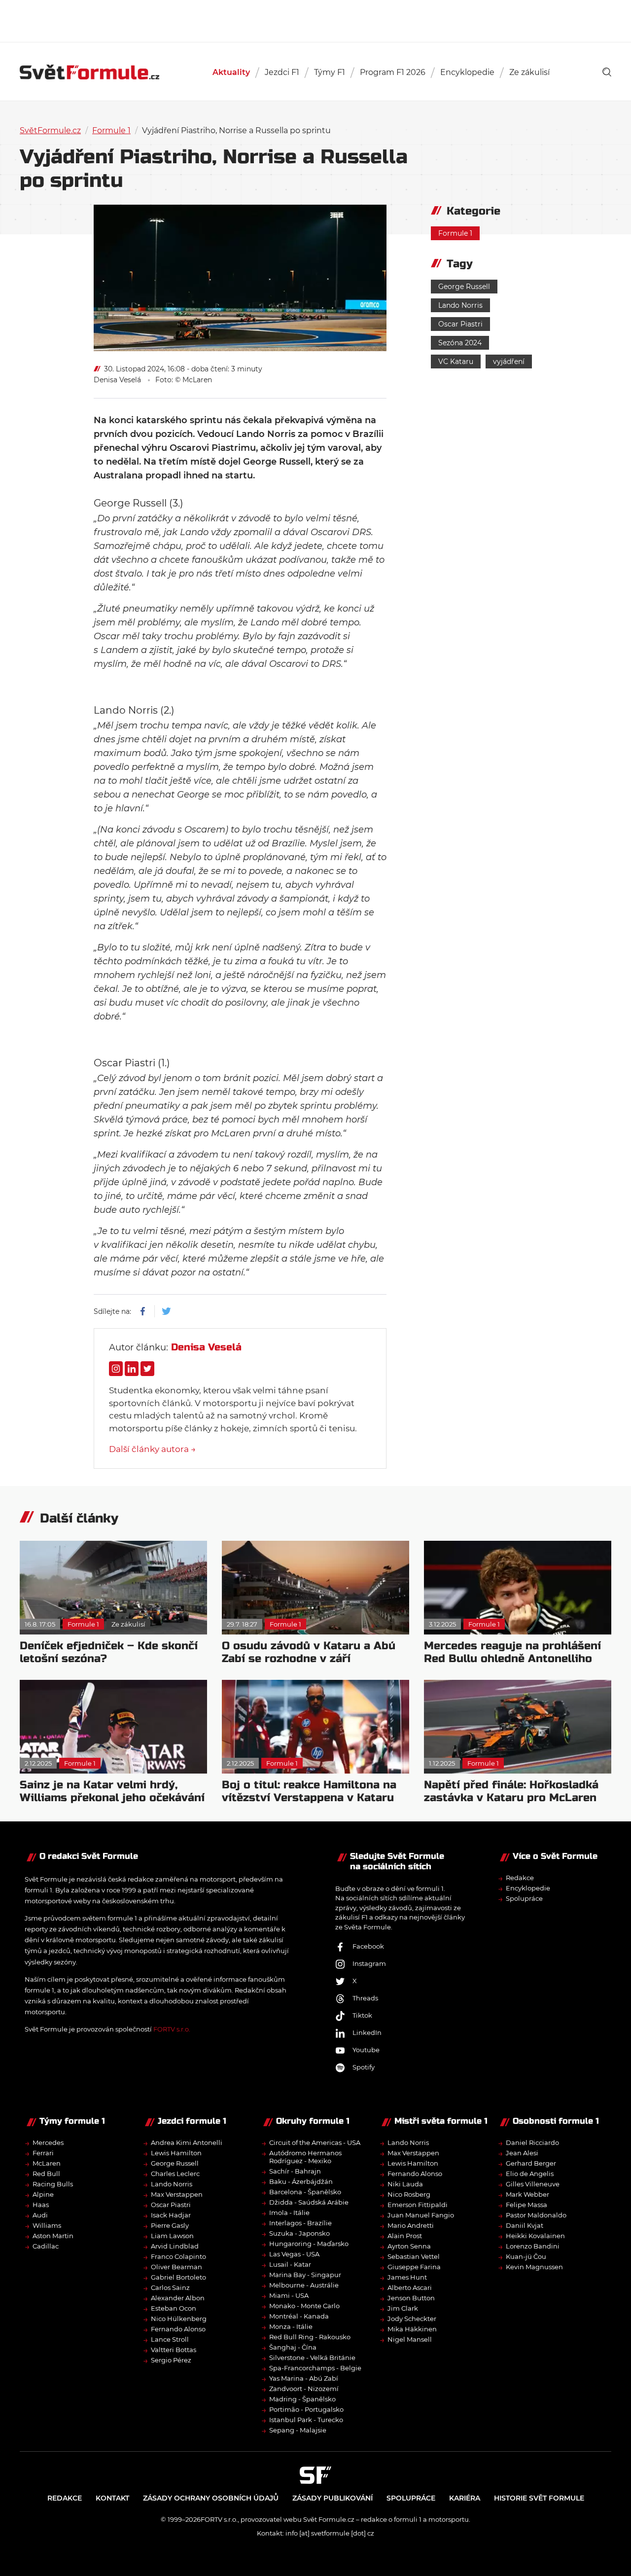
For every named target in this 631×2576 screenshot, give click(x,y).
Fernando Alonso (178, 2329)
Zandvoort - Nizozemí (304, 2389)
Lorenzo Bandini (533, 2246)
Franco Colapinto (178, 2256)
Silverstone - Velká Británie (312, 2358)
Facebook (368, 1946)
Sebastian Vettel (414, 2256)
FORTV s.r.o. (172, 2029)
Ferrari (43, 2153)
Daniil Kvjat (525, 2225)
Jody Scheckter (412, 2319)
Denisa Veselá (117, 380)
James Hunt (407, 2277)
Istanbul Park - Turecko (306, 2420)
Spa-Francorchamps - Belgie (315, 2368)
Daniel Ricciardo (532, 2142)
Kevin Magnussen (534, 2267)
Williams (47, 2225)
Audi (40, 2215)
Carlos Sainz (170, 2287)
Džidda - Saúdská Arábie (309, 2202)
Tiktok (362, 2015)
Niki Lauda (405, 2184)
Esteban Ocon (174, 2308)
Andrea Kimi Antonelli (187, 2142)
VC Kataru (456, 362)
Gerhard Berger (531, 2163)
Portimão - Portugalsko (306, 2409)
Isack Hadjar (171, 2215)
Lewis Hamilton (176, 2153)
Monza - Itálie (291, 2326)
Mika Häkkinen (412, 2329)
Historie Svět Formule (539, 2498)
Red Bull (46, 2174)
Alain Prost (405, 2236)
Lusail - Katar (290, 2264)
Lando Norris (460, 305)
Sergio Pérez (171, 2360)
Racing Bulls (53, 2184)
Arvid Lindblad (175, 2246)
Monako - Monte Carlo (304, 2306)
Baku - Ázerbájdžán (301, 2181)
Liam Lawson (172, 2236)
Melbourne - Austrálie (304, 2285)
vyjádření (509, 362)
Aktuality (231, 72)
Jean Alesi (522, 2153)
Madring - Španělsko (302, 2399)
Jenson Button (411, 2298)
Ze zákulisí (529, 72)
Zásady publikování (333, 2498)
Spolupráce (524, 1898)
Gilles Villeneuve (533, 2184)
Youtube (366, 2050)
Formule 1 (111, 130)
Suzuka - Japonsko (299, 2233)
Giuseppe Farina (414, 2267)
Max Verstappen (177, 2194)
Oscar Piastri (460, 324)
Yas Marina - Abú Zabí (304, 2378)
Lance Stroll (170, 2339)
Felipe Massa (526, 2205)
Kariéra (465, 2498)
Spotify (364, 2067)
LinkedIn (367, 2032)
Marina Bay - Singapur (305, 2275)
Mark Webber (527, 2194)
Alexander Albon (178, 2298)
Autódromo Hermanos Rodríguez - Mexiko (305, 2157)
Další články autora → (152, 1449)
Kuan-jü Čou (526, 2256)
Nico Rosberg (409, 2194)
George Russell (464, 287)
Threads (365, 1998)
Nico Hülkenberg (179, 2319)
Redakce (520, 1878)
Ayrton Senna (409, 2246)
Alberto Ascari (410, 2287)
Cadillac (46, 2246)
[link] (607, 72)
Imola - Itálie (289, 2213)
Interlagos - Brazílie (300, 2223)
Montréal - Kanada (299, 2316)
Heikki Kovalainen (535, 2236)
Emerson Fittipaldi (418, 2205)
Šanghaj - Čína (293, 2347)
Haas (41, 2205)
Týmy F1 (330, 72)
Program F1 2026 (393, 72)
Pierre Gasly (170, 2225)
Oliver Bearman (176, 2267)
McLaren (47, 2163)
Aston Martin (53, 2236)
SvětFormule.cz (50, 130)
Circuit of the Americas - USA (315, 2142)
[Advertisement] (315, 20)
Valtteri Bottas (174, 2350)
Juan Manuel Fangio (421, 2215)
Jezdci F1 (282, 72)
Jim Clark (403, 2308)
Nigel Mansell (410, 2339)
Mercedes (48, 2142)
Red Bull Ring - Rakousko (310, 2337)
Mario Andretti (411, 2225)
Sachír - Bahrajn (295, 2171)
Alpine (43, 2194)
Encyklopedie (467, 72)
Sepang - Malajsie (298, 2430)
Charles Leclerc (175, 2174)
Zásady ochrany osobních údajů (211, 2498)
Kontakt (112, 2498)
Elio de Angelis (530, 2174)
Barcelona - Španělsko (305, 2192)
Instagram (369, 1963)
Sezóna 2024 (460, 343)
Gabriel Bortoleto (178, 2277)
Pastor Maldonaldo (536, 2215)
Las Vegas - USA (294, 2254)
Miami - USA (289, 2295)
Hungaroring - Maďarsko (309, 2244)
